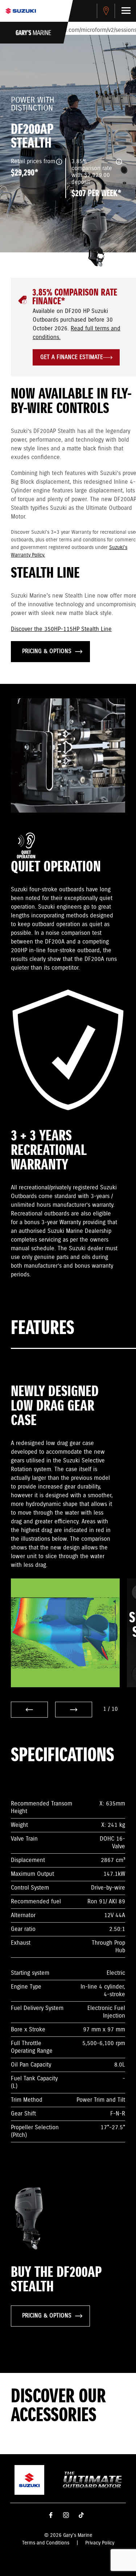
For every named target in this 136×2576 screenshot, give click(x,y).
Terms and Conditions (46, 2543)
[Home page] (21, 11)
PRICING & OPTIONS (47, 651)
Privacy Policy (100, 2543)
